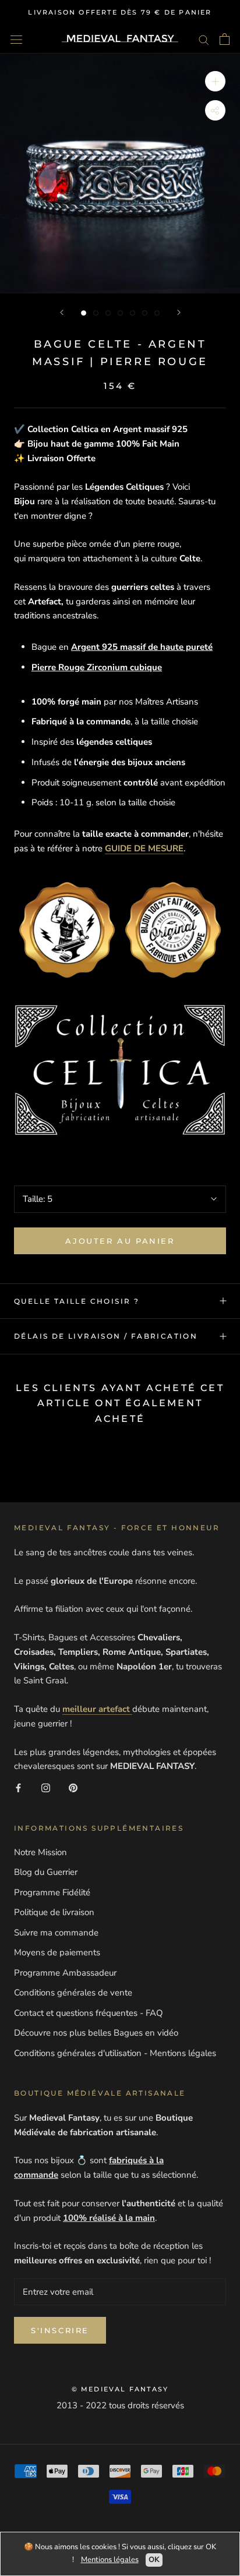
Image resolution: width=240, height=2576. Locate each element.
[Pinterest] (73, 1787)
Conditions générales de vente (73, 1993)
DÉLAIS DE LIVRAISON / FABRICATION (106, 1336)
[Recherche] (204, 39)
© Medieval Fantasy (120, 2389)
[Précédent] (62, 312)
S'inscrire (60, 2330)
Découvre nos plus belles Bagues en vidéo (96, 2033)
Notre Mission (40, 1852)
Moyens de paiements (57, 1952)
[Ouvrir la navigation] (16, 39)
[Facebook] (18, 1787)
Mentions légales (110, 2560)
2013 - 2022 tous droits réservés (120, 2405)
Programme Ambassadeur (65, 1973)
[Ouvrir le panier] (225, 39)
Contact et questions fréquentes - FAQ (89, 2013)
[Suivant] (179, 312)
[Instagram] (46, 1787)
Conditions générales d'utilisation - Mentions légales (115, 2053)
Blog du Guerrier (46, 1872)
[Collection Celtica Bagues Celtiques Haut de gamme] (120, 1070)
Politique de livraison (54, 1912)
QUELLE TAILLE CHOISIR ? (77, 1301)
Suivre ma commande (56, 1933)
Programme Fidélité (52, 1892)
